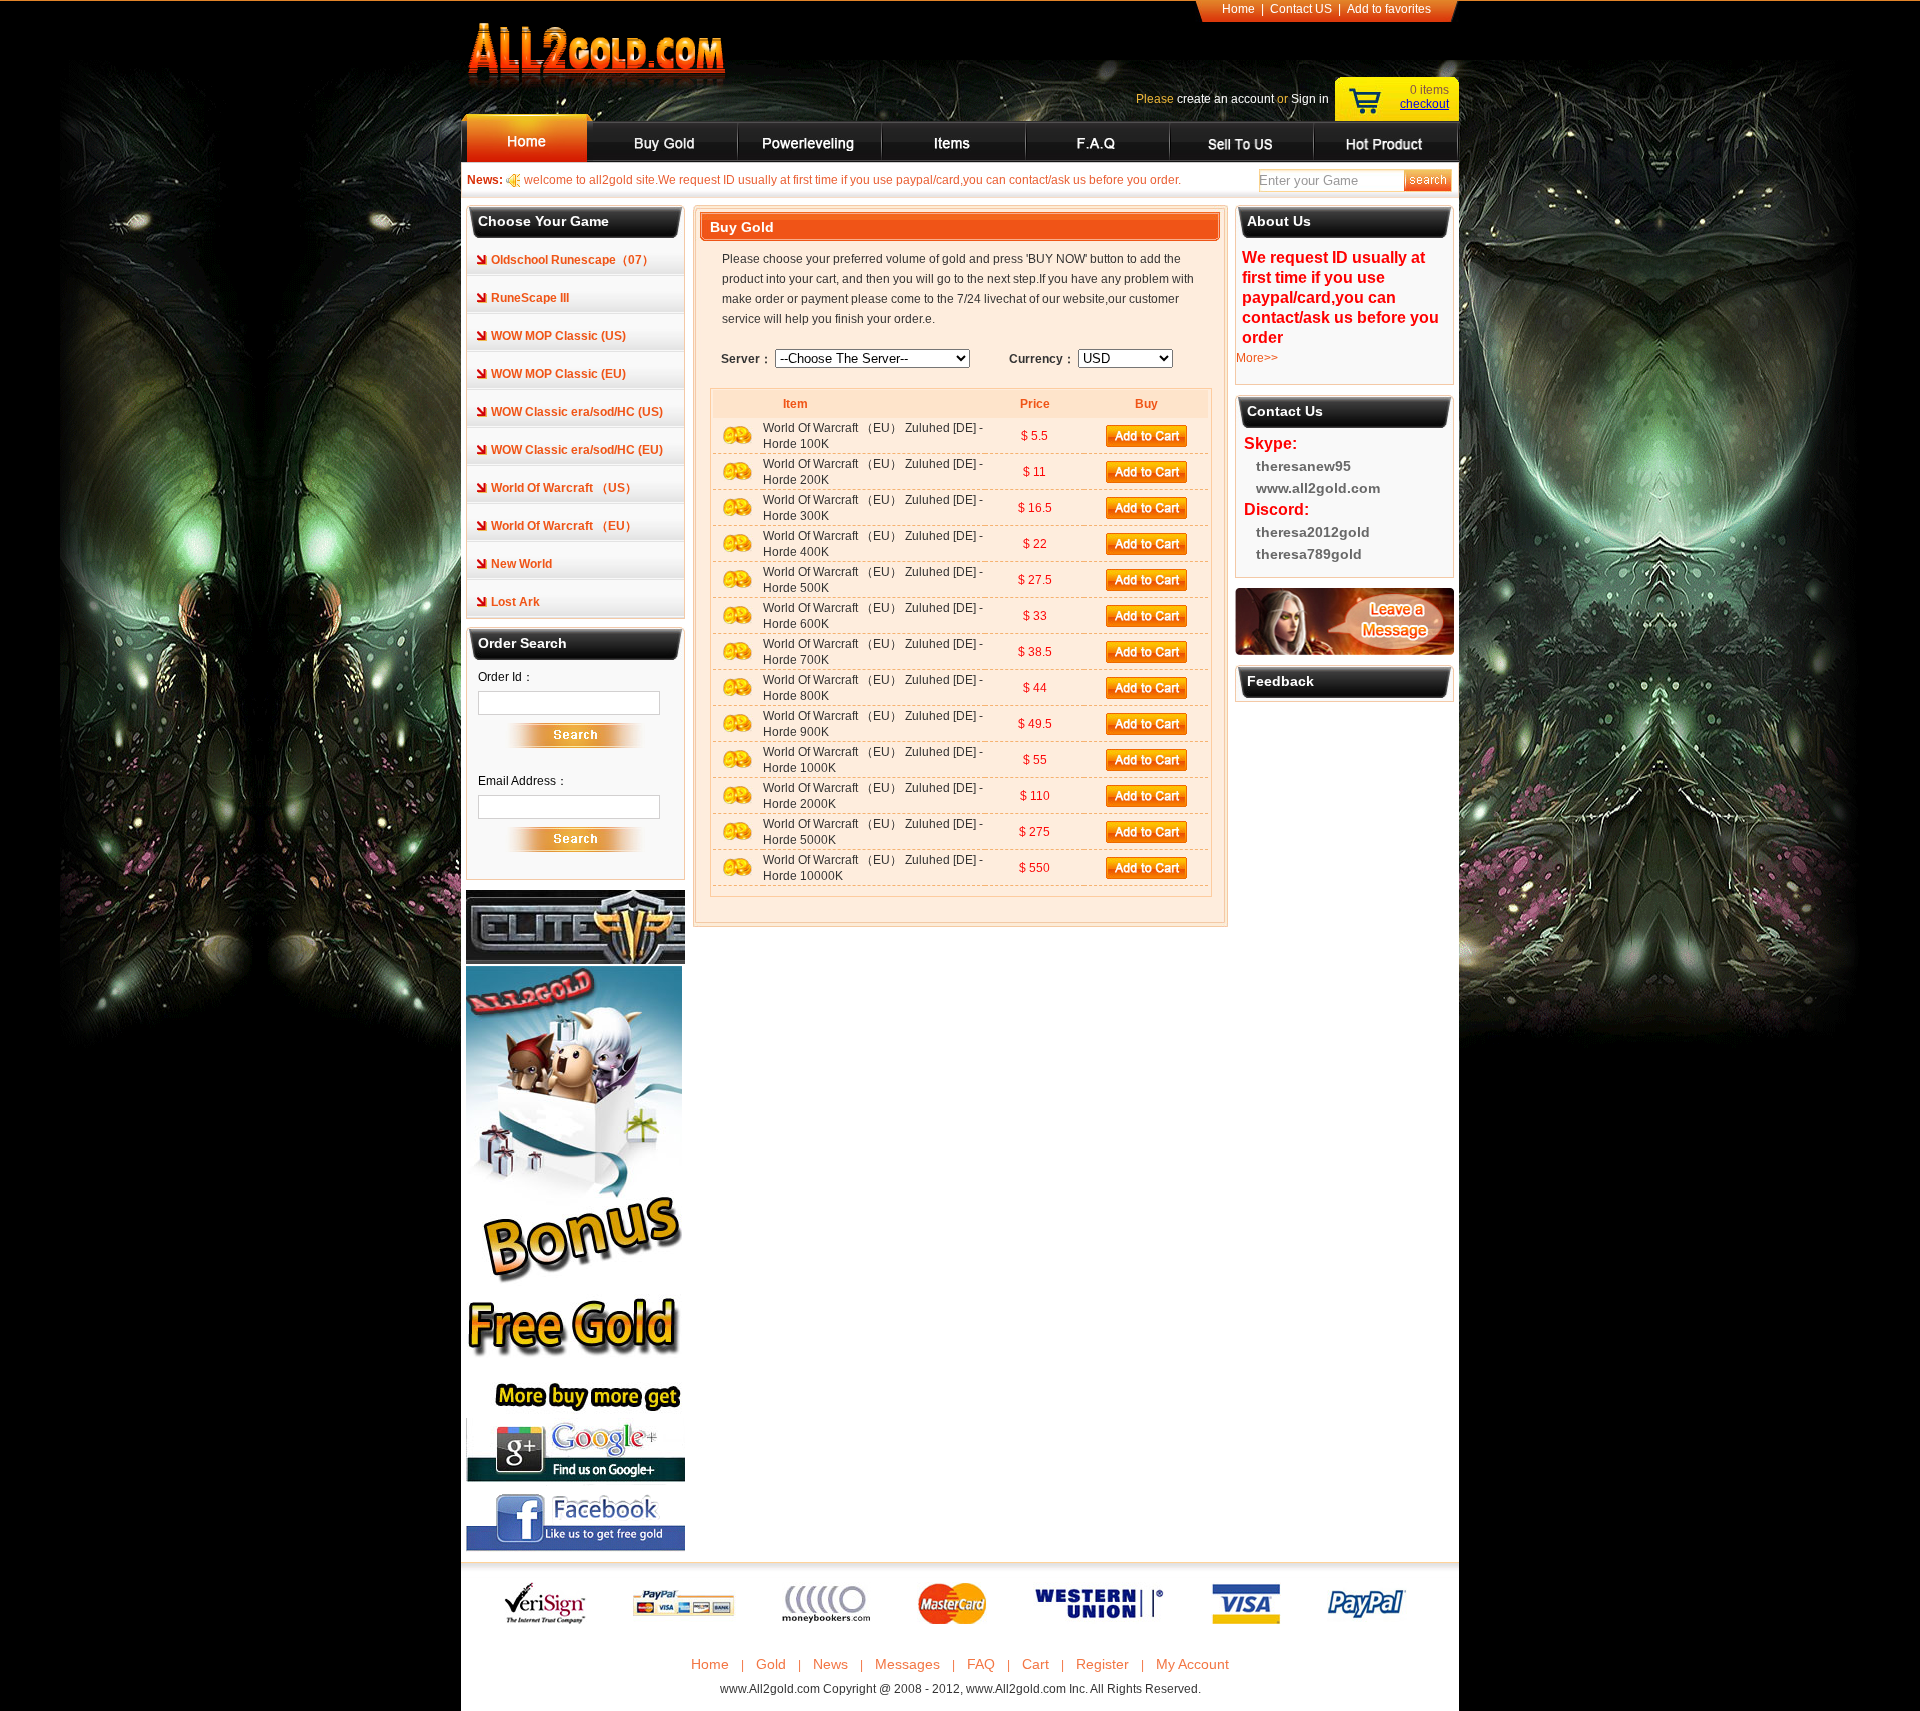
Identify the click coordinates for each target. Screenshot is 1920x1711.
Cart (1035, 1664)
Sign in (1310, 99)
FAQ (981, 1664)
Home (1238, 9)
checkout (1424, 104)
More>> (1257, 358)
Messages (907, 1664)
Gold (771, 1664)
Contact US (1301, 9)
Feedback (1280, 681)
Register (1102, 1664)
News (830, 1664)
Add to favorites (1389, 9)
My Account (1192, 1664)
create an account (1225, 99)
